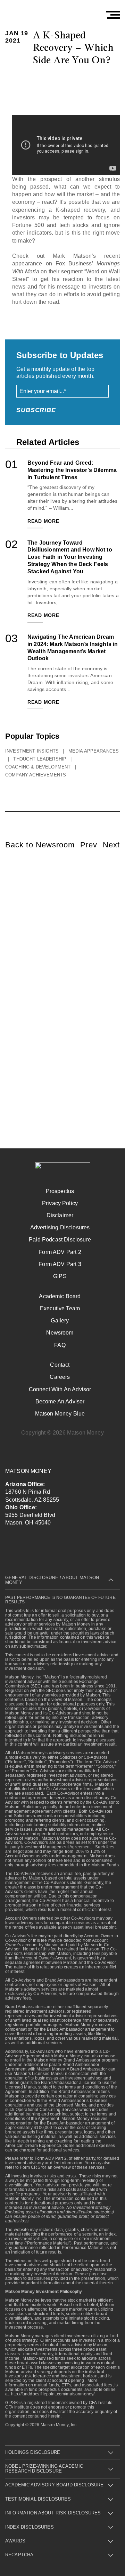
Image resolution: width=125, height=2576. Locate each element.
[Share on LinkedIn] (77, 80)
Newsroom (60, 1333)
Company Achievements (36, 775)
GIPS (60, 1276)
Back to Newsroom (40, 845)
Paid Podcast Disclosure (60, 1240)
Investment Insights (32, 751)
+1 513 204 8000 (58, 1009)
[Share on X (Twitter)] (57, 80)
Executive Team (60, 1308)
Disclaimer (60, 1215)
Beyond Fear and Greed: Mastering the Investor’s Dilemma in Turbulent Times (72, 470)
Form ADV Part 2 (60, 1252)
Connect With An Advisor (60, 1389)
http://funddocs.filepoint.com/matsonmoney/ (53, 2394)
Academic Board (60, 1296)
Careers (60, 1377)
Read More (43, 521)
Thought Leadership (40, 759)
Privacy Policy (60, 1203)
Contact (60, 1365)
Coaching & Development (38, 767)
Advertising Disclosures (60, 1227)
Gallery (60, 1321)
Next (111, 845)
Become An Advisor (60, 1401)
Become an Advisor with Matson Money (68, 987)
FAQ (60, 1345)
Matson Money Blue (60, 1414)
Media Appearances (94, 751)
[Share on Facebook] (37, 80)
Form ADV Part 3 (60, 1264)
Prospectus (60, 1191)
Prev (89, 845)
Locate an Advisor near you (66, 961)
